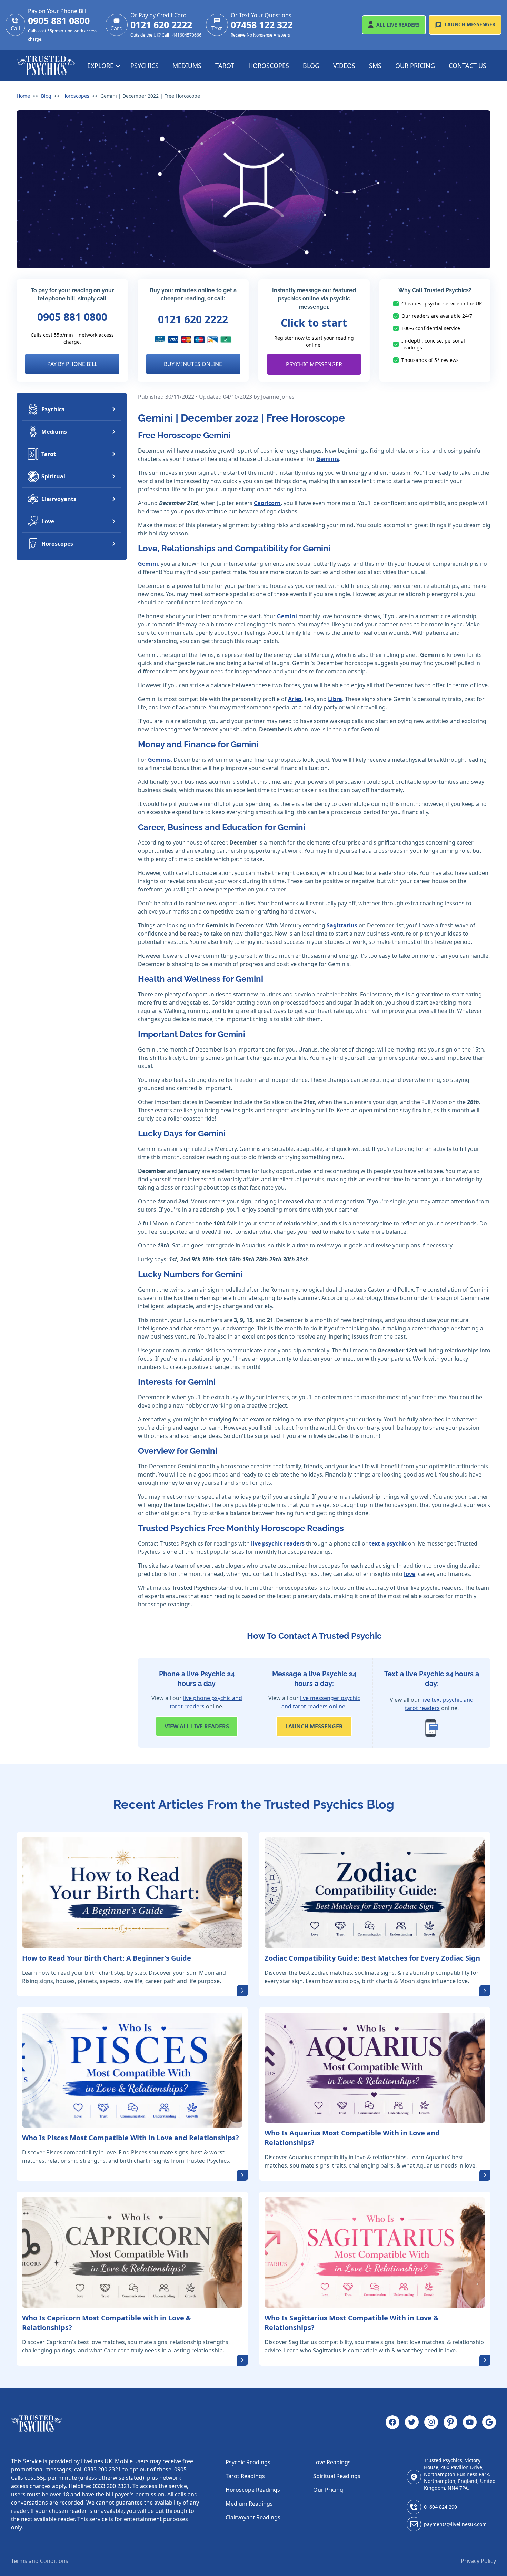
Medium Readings (249, 2504)
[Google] (489, 2424)
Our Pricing (415, 66)
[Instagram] (431, 2424)
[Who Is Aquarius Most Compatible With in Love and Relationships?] (375, 2068)
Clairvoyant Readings (253, 2517)
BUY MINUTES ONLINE (193, 364)
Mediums (187, 66)
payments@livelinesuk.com (455, 2524)
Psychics (145, 66)
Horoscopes (269, 66)
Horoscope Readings (253, 2490)
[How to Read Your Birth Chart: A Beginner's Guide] (132, 1893)
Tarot (225, 66)
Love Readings (332, 2462)
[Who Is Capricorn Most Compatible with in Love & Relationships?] (132, 2252)
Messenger (470, 24)
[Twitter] (412, 2424)
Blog (311, 66)
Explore (101, 66)
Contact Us (468, 66)
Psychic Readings (248, 2462)
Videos (344, 66)
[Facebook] (392, 2424)
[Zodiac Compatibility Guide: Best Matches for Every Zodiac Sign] (375, 1893)
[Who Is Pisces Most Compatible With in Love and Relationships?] (132, 2070)
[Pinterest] (450, 2424)
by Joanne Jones (274, 397)
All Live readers (197, 1726)
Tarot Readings (245, 2476)
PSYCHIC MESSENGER (314, 364)
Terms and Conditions (40, 2561)
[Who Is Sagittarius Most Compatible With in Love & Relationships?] (375, 2252)
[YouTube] (470, 2424)
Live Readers (398, 25)
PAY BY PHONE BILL (72, 364)
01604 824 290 (440, 2507)
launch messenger (314, 1726)
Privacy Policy (478, 2561)
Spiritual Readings (337, 2476)
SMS (375, 66)
